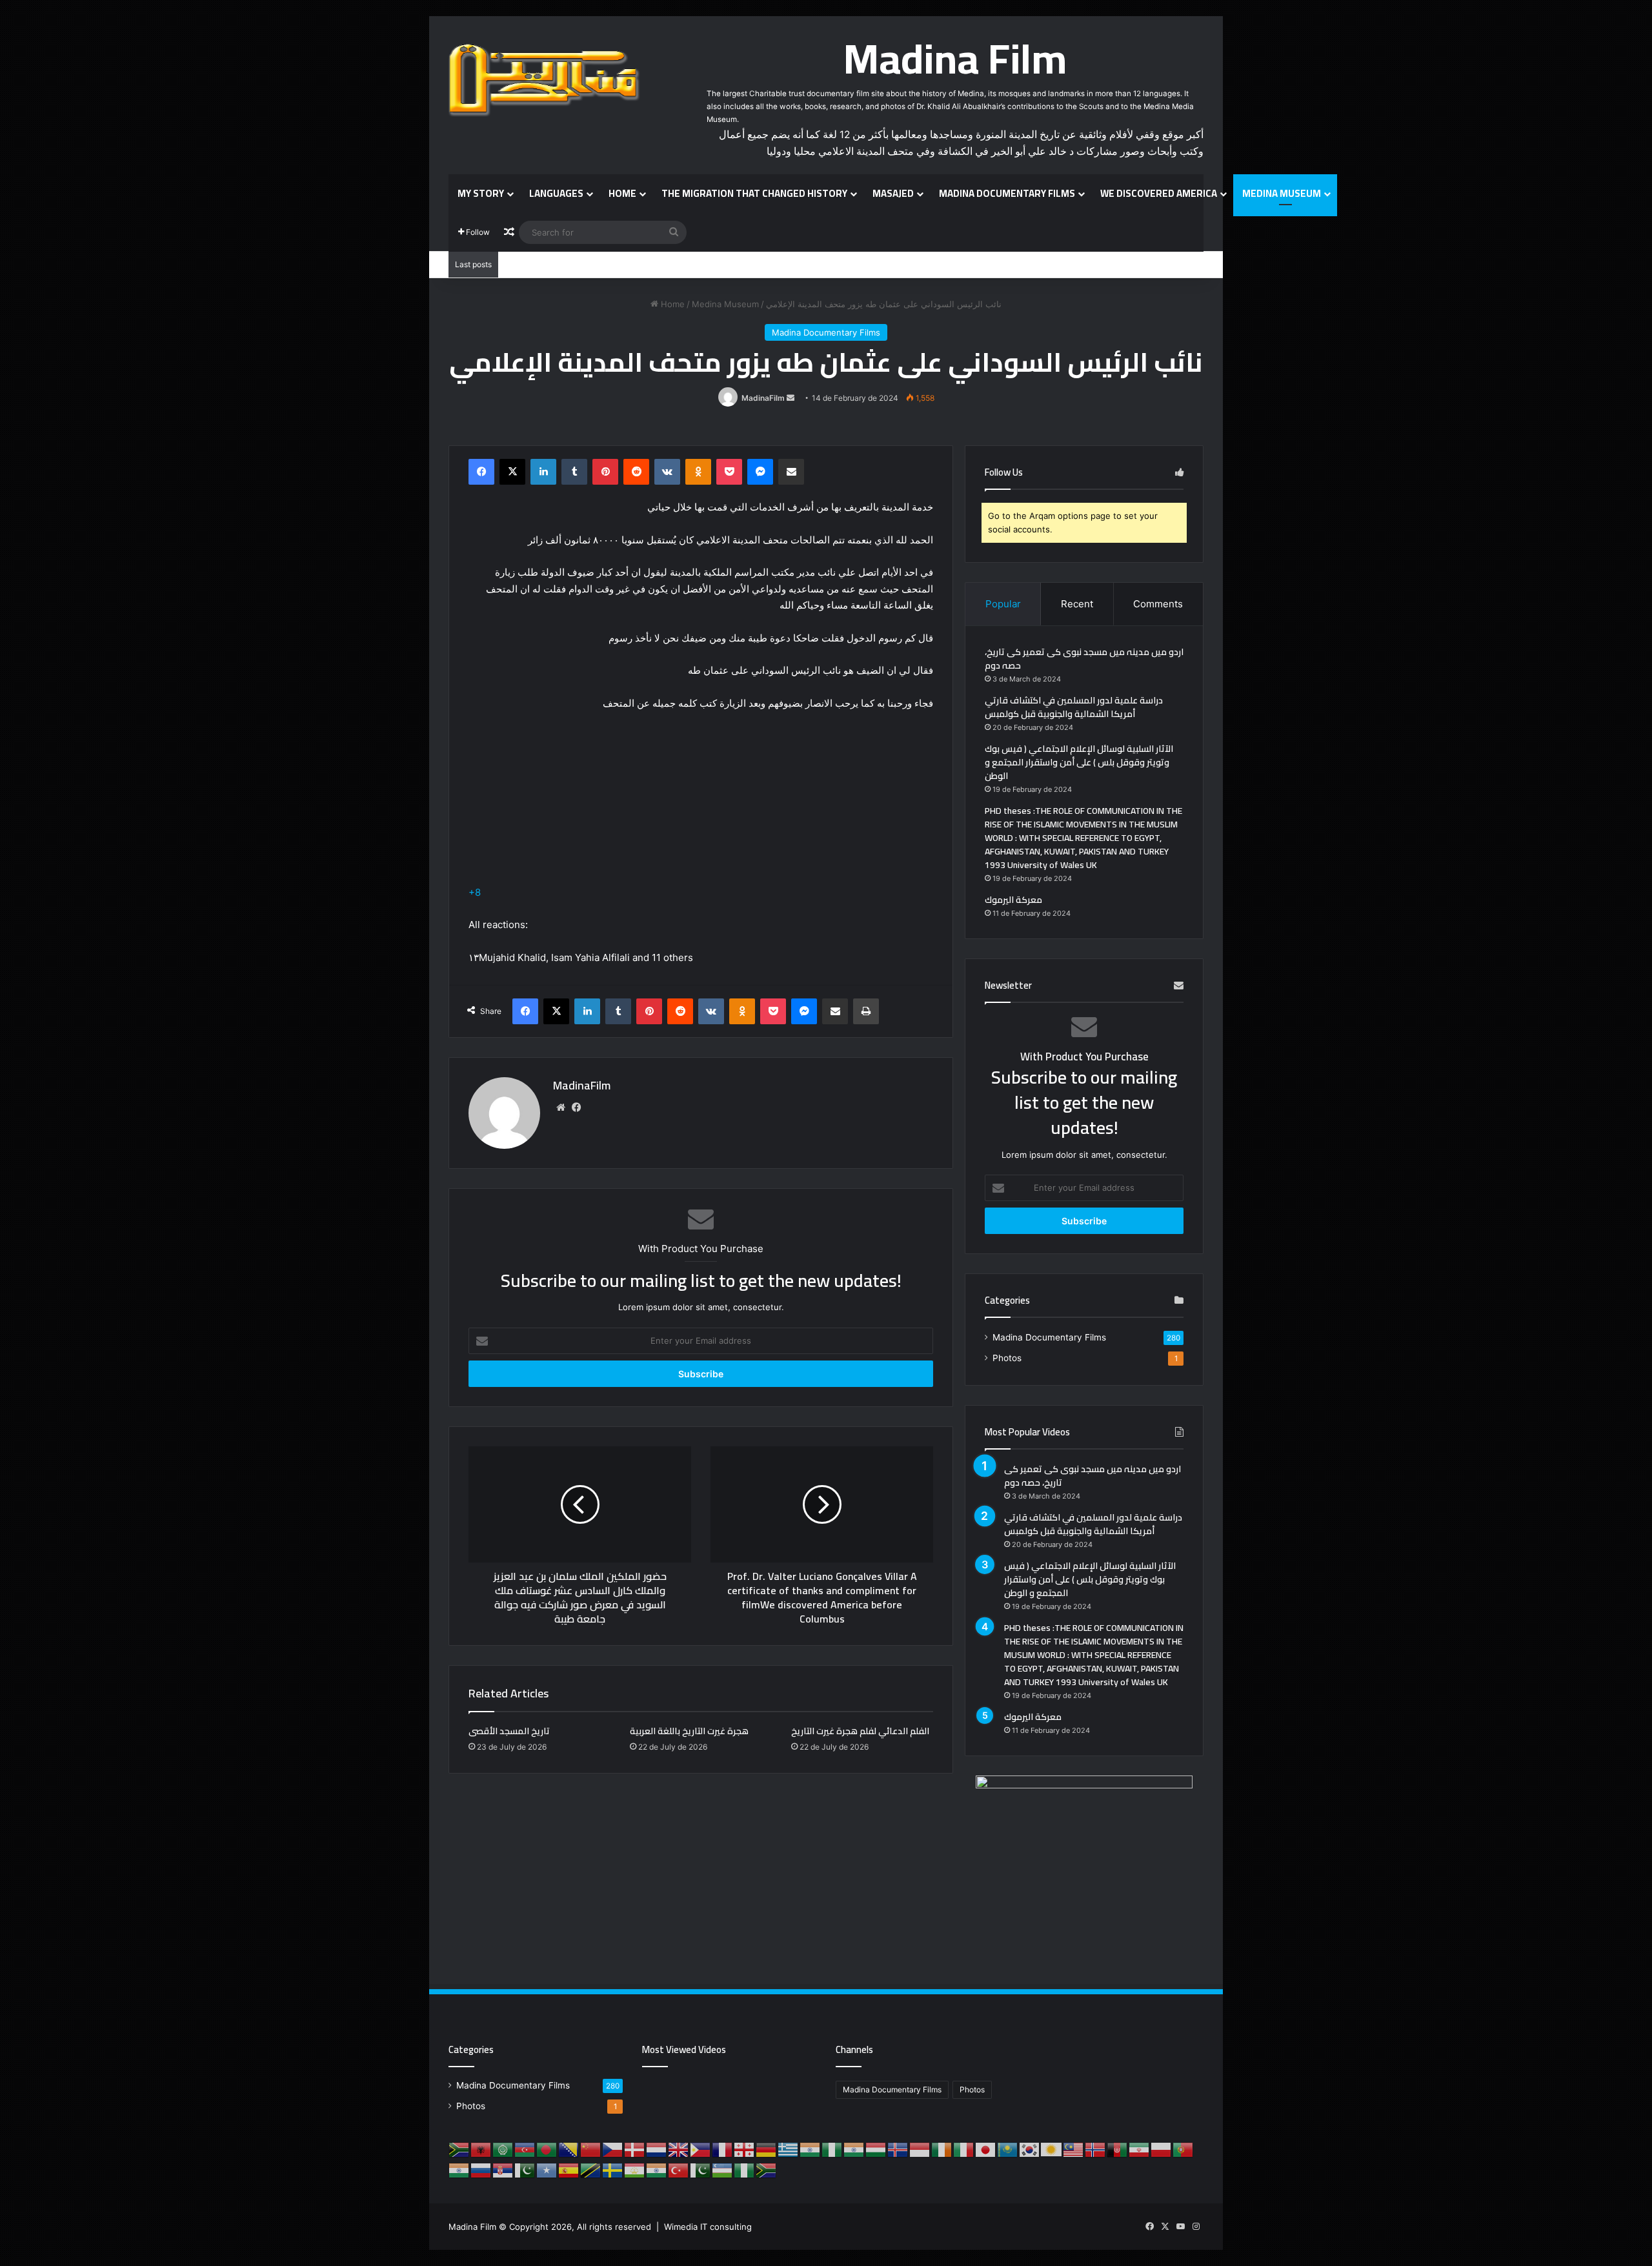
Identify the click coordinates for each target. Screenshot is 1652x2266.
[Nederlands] (657, 2149)
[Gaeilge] (942, 2149)
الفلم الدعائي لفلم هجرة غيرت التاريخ (860, 1731)
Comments (1158, 604)
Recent (1077, 604)
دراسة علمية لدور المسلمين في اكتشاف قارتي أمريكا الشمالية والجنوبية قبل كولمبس (1074, 707)
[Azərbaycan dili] (525, 2149)
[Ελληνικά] (789, 2149)
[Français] (723, 2149)
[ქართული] (745, 2149)
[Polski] (1162, 2149)
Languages (556, 193)
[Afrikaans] (459, 2149)
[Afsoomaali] (547, 2169)
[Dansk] (635, 2149)
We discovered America (1159, 193)
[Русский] (481, 2169)
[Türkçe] (679, 2169)
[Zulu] (767, 2169)
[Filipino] (701, 2149)
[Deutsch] (767, 2149)
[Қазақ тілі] (1008, 2149)
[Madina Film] (545, 81)
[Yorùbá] (745, 2169)
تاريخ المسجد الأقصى (509, 1731)
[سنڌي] (525, 2169)
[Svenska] (613, 2169)
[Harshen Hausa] (832, 2149)
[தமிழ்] (657, 2169)
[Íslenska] (898, 2149)
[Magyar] (876, 2149)
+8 (475, 892)
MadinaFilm (763, 398)
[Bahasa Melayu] (1074, 2149)
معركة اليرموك (1013, 900)
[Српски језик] (503, 2169)
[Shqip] (481, 2149)
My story (481, 193)
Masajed (893, 193)
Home (622, 193)
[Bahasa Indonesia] (920, 2149)
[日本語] (986, 2149)
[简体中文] (591, 2149)
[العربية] (503, 2149)
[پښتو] (1118, 2149)
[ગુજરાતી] (811, 2149)
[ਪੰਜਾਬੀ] (459, 2169)
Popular (1003, 604)
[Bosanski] (569, 2149)
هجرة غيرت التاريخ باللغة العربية (689, 1731)
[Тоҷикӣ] (635, 2169)
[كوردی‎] (1052, 2149)
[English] (679, 2149)
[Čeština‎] (613, 2149)
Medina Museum (1282, 193)
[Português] (1184, 2149)
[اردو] (701, 2169)
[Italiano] (964, 2149)
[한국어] (1030, 2149)
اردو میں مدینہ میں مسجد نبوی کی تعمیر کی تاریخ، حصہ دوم (1084, 659)
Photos (1007, 1358)
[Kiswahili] (591, 2169)
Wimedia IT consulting (708, 2227)
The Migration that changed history (754, 193)
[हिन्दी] (854, 2149)
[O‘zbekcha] (723, 2169)
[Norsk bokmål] (1096, 2149)
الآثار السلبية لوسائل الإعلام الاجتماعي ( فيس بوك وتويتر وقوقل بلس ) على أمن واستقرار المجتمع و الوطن (1079, 762)
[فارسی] (1140, 2149)
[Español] (569, 2169)
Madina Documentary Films (1007, 193)
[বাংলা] (547, 2149)
